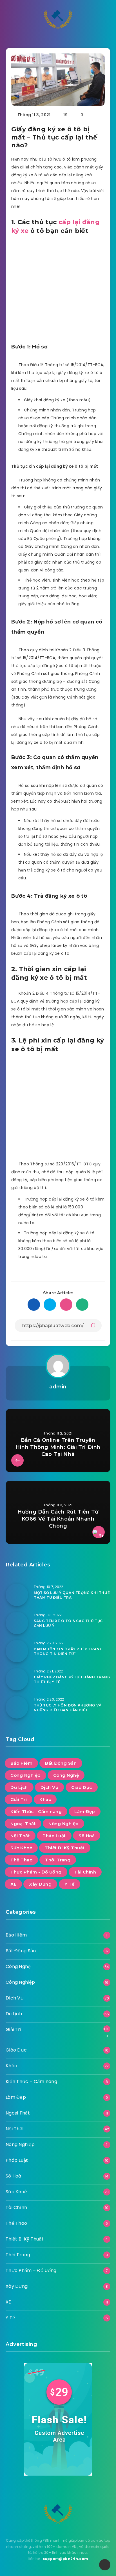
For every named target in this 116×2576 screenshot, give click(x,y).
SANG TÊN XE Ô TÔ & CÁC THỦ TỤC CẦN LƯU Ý (68, 1623)
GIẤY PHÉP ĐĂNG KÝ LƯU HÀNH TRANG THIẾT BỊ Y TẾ (72, 1679)
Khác (45, 1799)
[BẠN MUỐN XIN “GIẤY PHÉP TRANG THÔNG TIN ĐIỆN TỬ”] (17, 1651)
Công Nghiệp (25, 1775)
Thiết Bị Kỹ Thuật (65, 1848)
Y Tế (70, 1884)
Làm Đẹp (85, 1811)
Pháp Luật (54, 1836)
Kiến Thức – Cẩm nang (31, 2081)
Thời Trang (58, 1860)
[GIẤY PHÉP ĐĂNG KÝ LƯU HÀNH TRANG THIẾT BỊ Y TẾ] (17, 1679)
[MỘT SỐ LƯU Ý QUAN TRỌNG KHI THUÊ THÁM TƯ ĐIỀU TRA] (17, 1595)
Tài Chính (85, 1872)
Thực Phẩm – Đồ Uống (31, 2270)
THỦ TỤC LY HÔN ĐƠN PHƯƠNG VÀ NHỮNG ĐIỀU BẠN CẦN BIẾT (68, 1708)
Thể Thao (21, 1860)
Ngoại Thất (23, 1824)
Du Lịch (19, 1787)
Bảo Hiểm (21, 1763)
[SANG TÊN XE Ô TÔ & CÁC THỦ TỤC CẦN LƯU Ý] (17, 1623)
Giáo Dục (82, 1787)
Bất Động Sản (61, 1763)
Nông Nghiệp (63, 1824)
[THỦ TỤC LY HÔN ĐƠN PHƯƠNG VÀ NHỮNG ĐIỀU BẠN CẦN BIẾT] (17, 1707)
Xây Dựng (40, 1884)
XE (13, 1884)
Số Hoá (87, 1836)
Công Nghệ (66, 1775)
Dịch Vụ (50, 1787)
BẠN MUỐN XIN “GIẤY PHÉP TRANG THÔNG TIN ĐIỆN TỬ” (68, 1651)
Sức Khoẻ (21, 1848)
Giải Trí (19, 1799)
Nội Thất (20, 1836)
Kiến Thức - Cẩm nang (36, 1811)
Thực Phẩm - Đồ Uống (36, 1872)
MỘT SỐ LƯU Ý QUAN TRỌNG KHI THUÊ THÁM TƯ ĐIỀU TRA (72, 1595)
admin (58, 1387)
